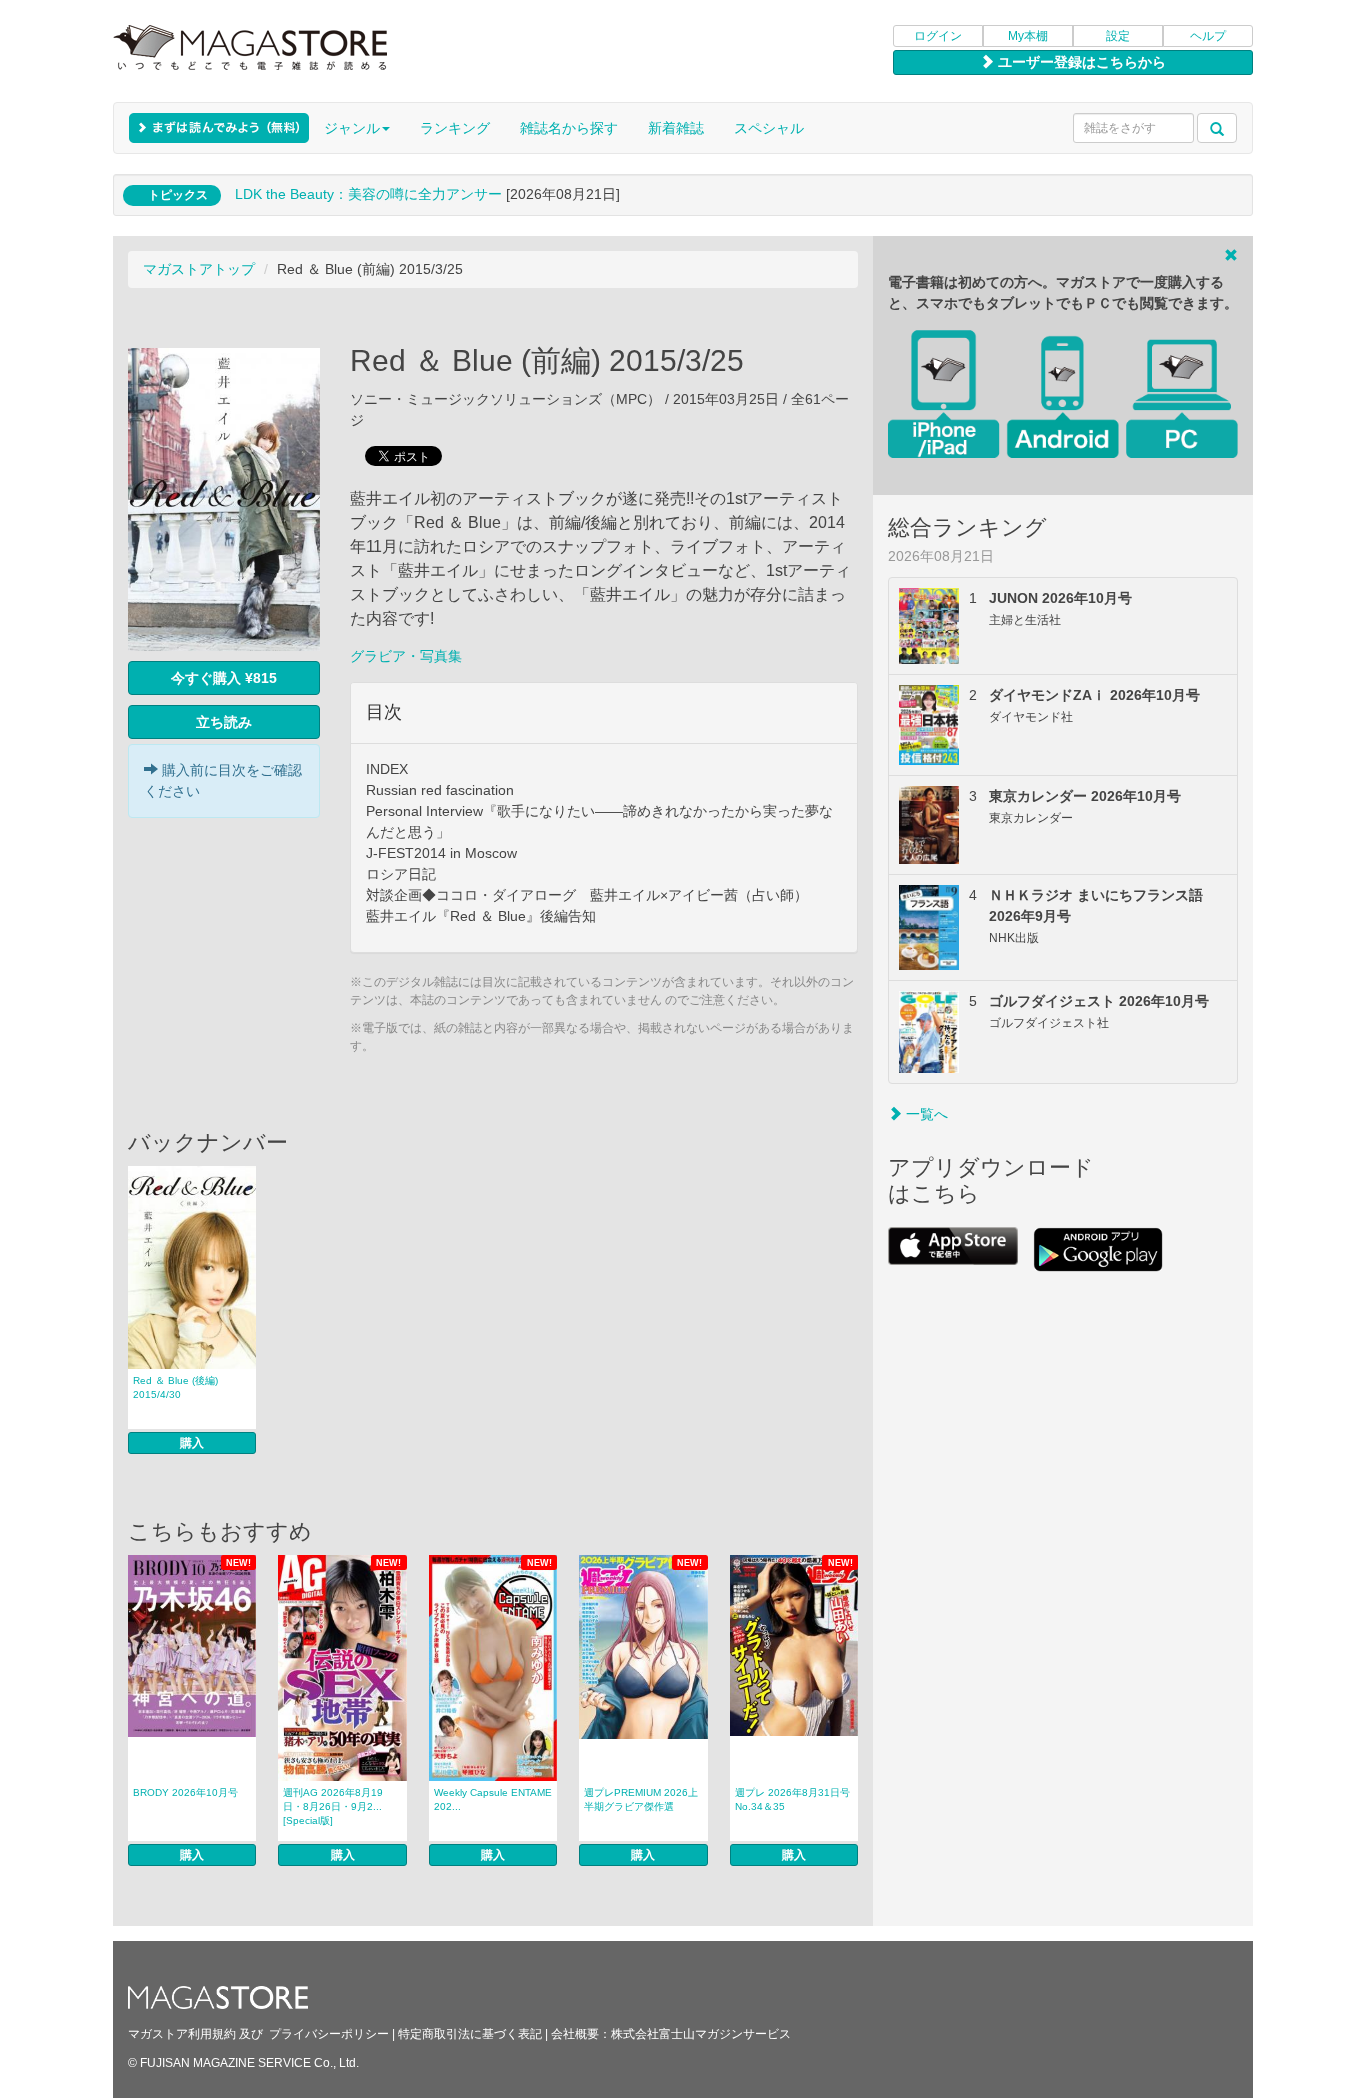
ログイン (938, 36)
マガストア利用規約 (182, 2034)
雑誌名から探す (569, 128)
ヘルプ (1208, 36)
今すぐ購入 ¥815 (224, 678)
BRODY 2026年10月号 (185, 1792)
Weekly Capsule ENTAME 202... (493, 1799)
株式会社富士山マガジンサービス (701, 2034)
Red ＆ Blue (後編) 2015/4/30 (175, 1387)
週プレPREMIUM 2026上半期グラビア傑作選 (641, 1799)
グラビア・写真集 (406, 656)
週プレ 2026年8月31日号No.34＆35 (792, 1799)
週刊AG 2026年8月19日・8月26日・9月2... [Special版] (333, 1806)
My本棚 (1028, 36)
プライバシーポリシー (329, 2034)
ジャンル (352, 128)
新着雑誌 (676, 128)
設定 (1118, 36)
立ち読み (224, 722)
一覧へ (925, 1114)
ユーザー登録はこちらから (1080, 62)
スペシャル (769, 128)
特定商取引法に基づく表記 (470, 2034)
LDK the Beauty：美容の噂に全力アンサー (368, 194)
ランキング (455, 128)
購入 (192, 1443)
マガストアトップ (199, 269)
